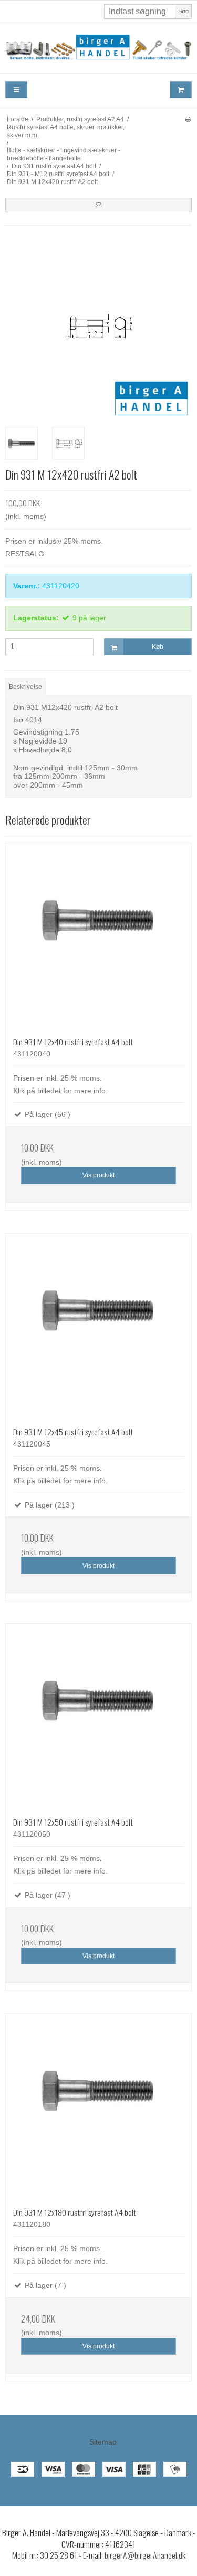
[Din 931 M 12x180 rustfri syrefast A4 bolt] (98, 2107)
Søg (183, 11)
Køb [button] (158, 647)
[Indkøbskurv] (181, 90)
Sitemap (103, 2442)
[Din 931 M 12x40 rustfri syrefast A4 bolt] (98, 936)
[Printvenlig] (188, 119)
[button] (98, 205)
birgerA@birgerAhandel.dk (145, 2555)
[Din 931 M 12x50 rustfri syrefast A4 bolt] (98, 1717)
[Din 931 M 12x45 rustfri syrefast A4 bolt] (98, 1326)
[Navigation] (16, 90)
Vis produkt (98, 1175)
